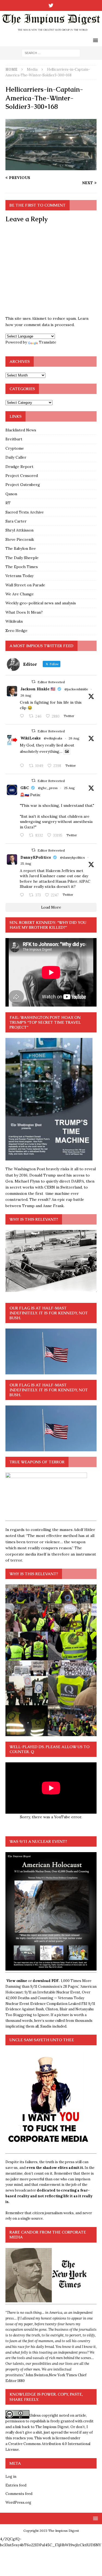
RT (8, 503)
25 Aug (69, 788)
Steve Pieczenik (20, 539)
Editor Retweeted (51, 682)
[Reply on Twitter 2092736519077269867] (23, 766)
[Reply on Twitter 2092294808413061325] (23, 835)
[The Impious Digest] (51, 31)
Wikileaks (14, 621)
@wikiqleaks (53, 738)
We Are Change (20, 594)
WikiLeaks (30, 738)
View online (17, 1981)
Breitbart (14, 439)
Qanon (11, 494)
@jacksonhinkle (76, 689)
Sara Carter (16, 521)
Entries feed (16, 2485)
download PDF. (46, 1981)
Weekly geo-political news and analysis (41, 603)
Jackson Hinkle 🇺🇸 (38, 689)
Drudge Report (19, 467)
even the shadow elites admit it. (55, 2168)
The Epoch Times (22, 567)
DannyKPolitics (36, 857)
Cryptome (15, 448)
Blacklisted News (21, 430)
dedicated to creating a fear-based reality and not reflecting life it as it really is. (49, 2196)
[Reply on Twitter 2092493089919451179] (23, 716)
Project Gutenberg (23, 485)
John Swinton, (37, 2375)
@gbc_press (48, 788)
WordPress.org (18, 2502)
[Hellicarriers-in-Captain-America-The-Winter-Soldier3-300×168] (51, 167)
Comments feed (19, 2494)
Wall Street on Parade (25, 585)
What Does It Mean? (24, 612)
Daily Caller (16, 457)
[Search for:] (51, 53)
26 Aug (26, 695)
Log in (11, 2477)
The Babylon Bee (21, 548)
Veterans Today (19, 576)
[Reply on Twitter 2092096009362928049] (23, 895)
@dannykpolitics (72, 857)
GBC (25, 788)
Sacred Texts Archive (25, 512)
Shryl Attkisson (19, 530)
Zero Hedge (16, 631)
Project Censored (22, 476)
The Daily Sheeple (22, 558)
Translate (48, 342)
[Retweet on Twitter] (33, 682)
